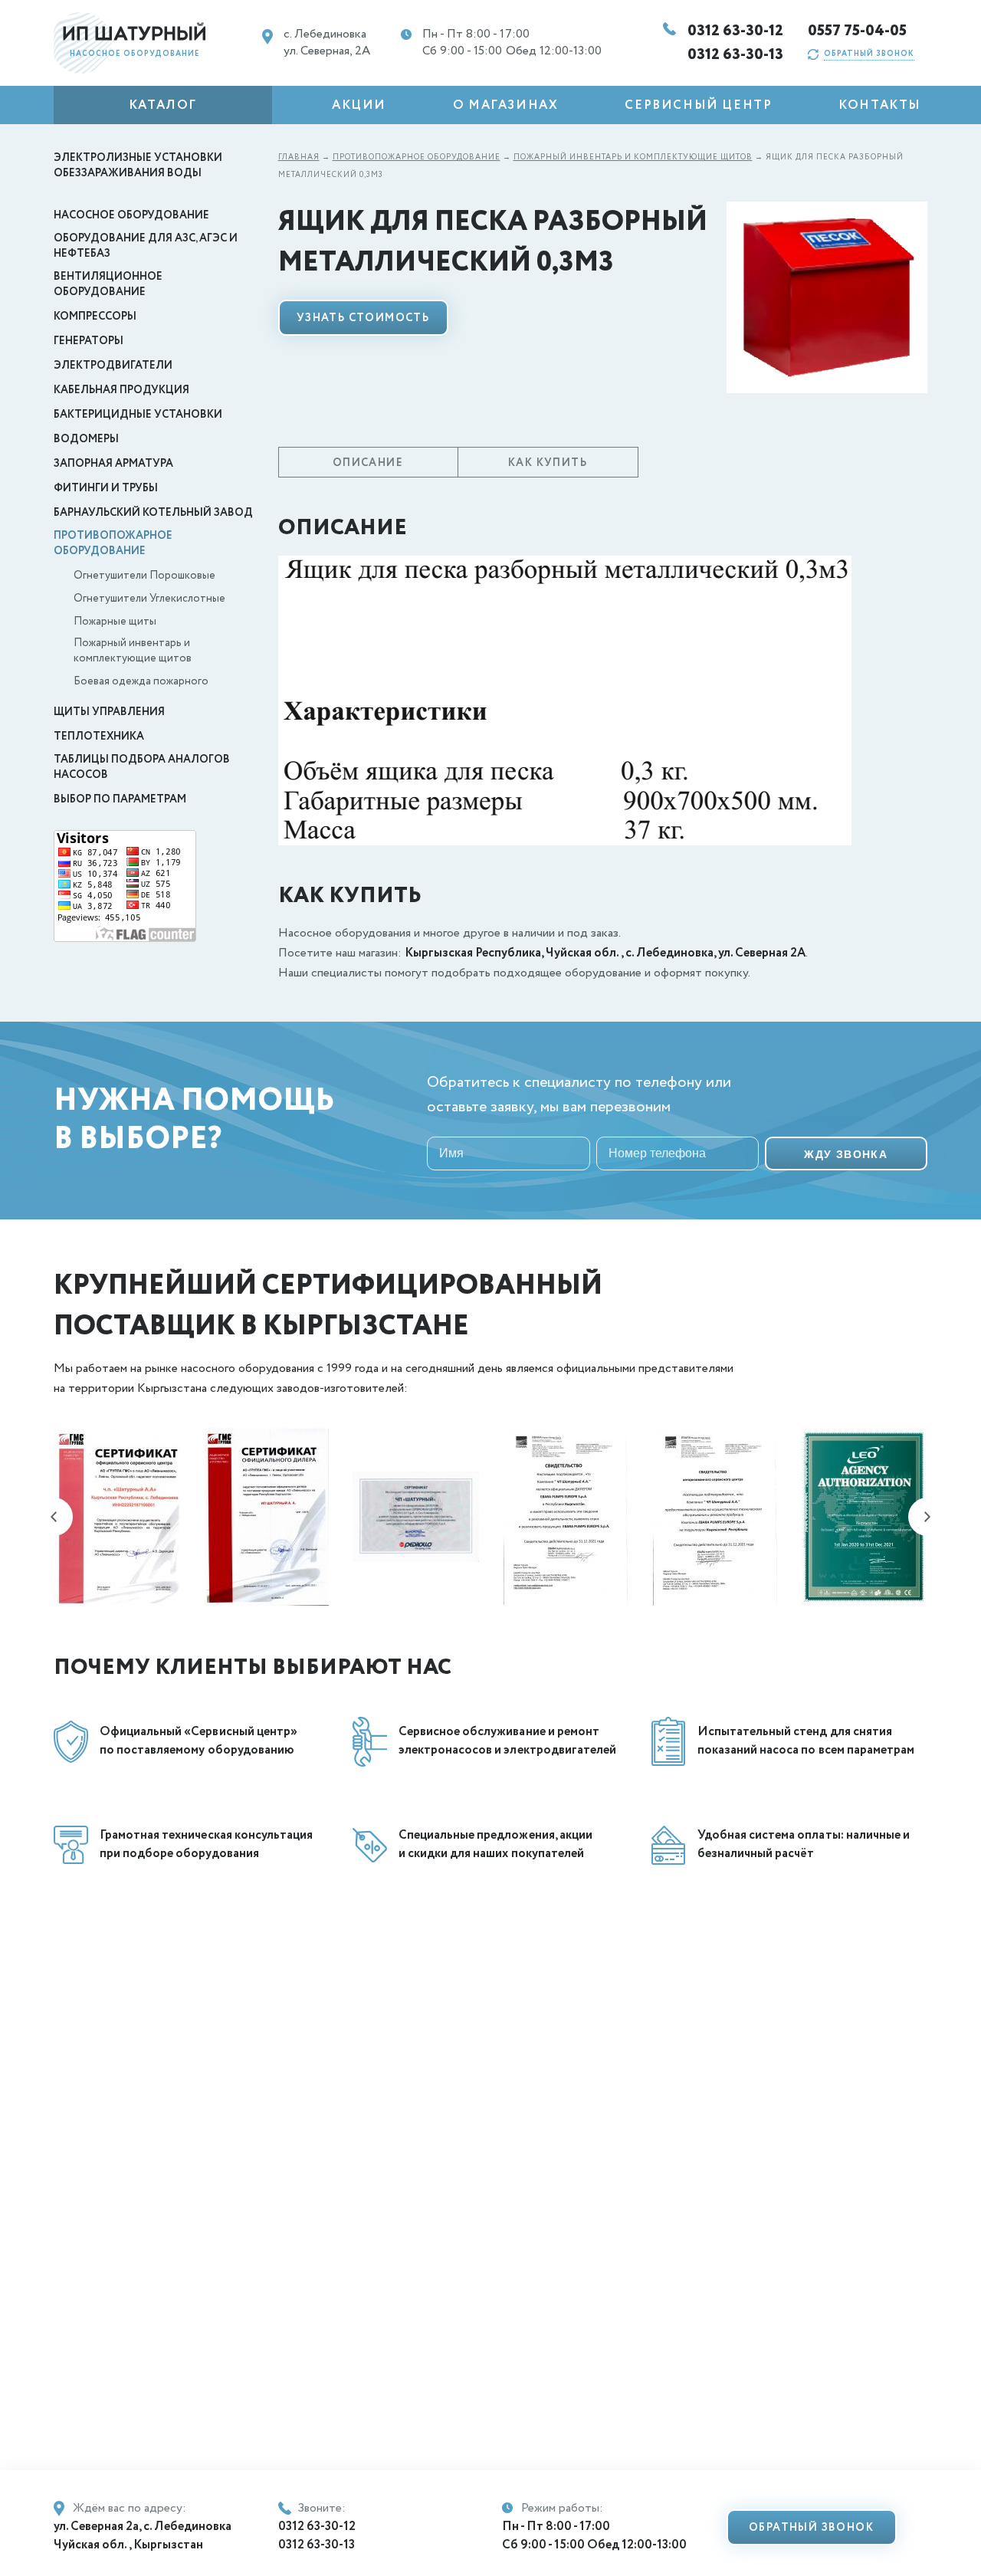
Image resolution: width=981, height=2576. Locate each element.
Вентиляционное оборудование (108, 284)
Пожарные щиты (115, 622)
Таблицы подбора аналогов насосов (142, 767)
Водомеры (86, 439)
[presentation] (54, 1517)
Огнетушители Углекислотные (149, 599)
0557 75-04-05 (858, 31)
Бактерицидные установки (138, 415)
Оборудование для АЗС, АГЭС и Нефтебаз (146, 246)
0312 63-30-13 (736, 55)
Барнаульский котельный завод (153, 513)
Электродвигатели (113, 366)
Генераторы (89, 341)
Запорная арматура (113, 464)
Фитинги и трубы (106, 488)
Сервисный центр (698, 105)
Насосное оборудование (131, 215)
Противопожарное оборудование (113, 543)
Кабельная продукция (121, 390)
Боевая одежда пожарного (141, 681)
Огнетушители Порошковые (144, 576)
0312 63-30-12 (736, 31)
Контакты (880, 105)
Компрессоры (95, 317)
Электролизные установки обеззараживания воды (138, 166)
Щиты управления (109, 712)
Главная (299, 158)
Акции (359, 105)
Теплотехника (99, 737)
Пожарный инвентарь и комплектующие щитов (133, 651)
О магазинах (506, 105)
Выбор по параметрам (120, 799)
